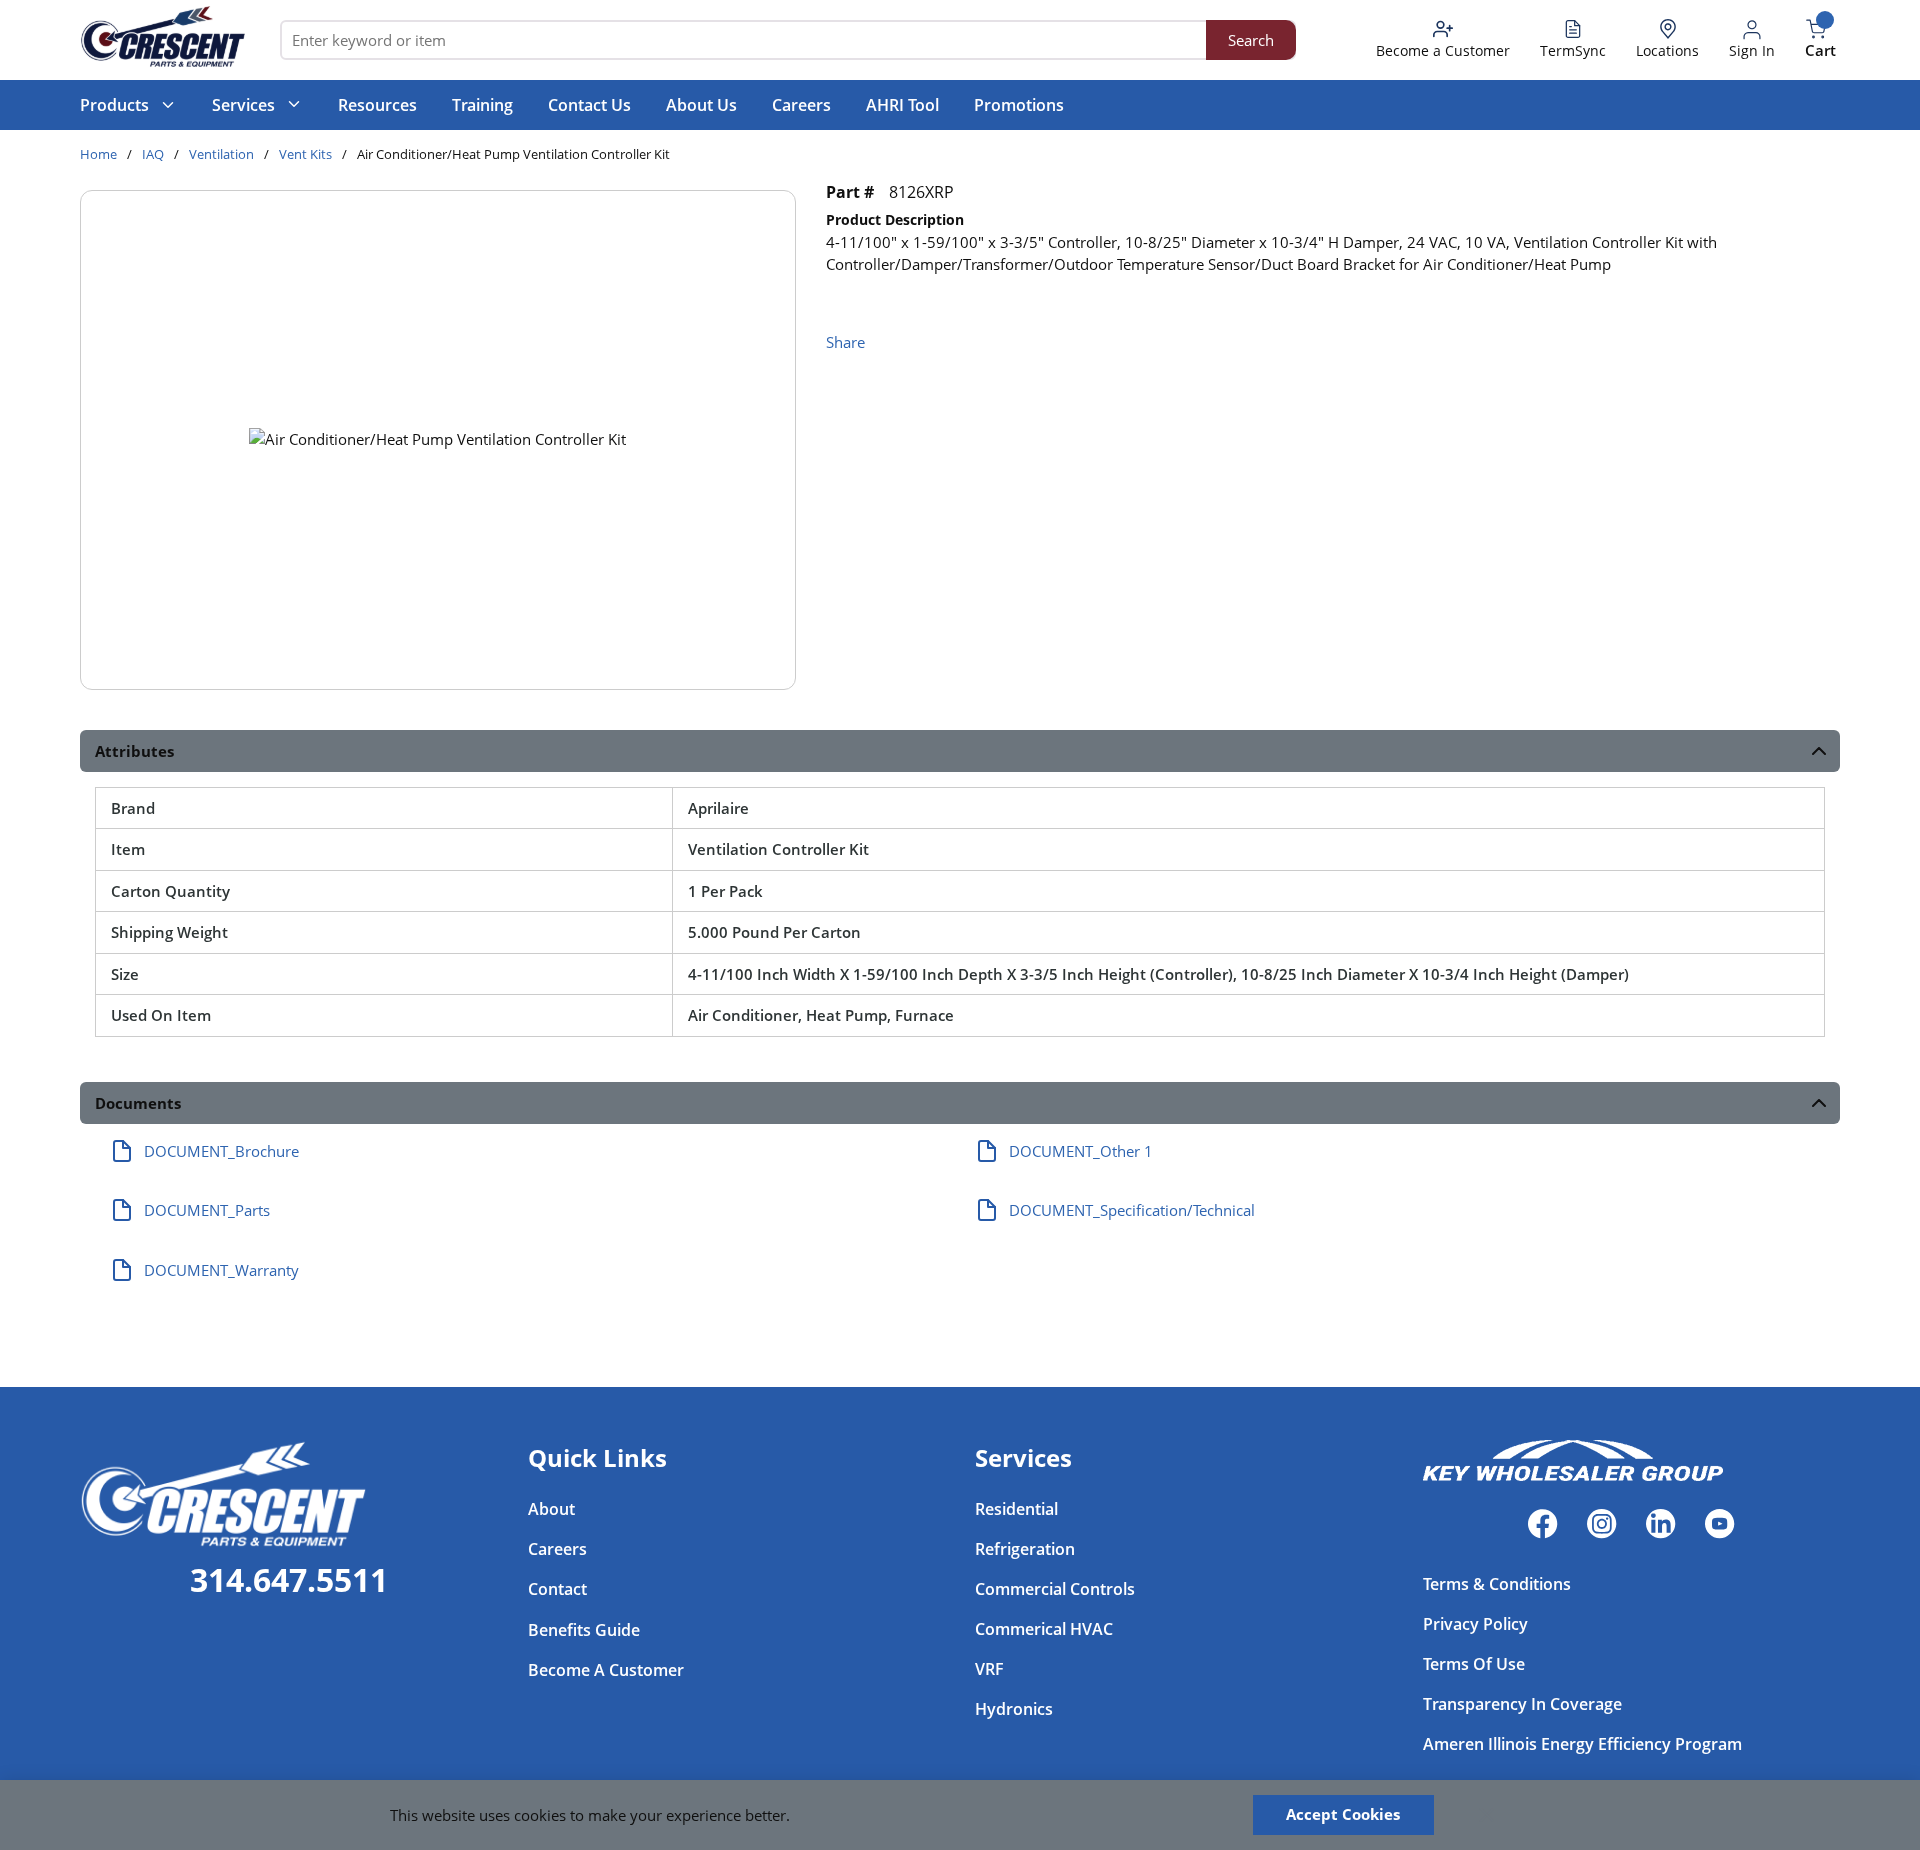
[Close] (1487, 1815)
